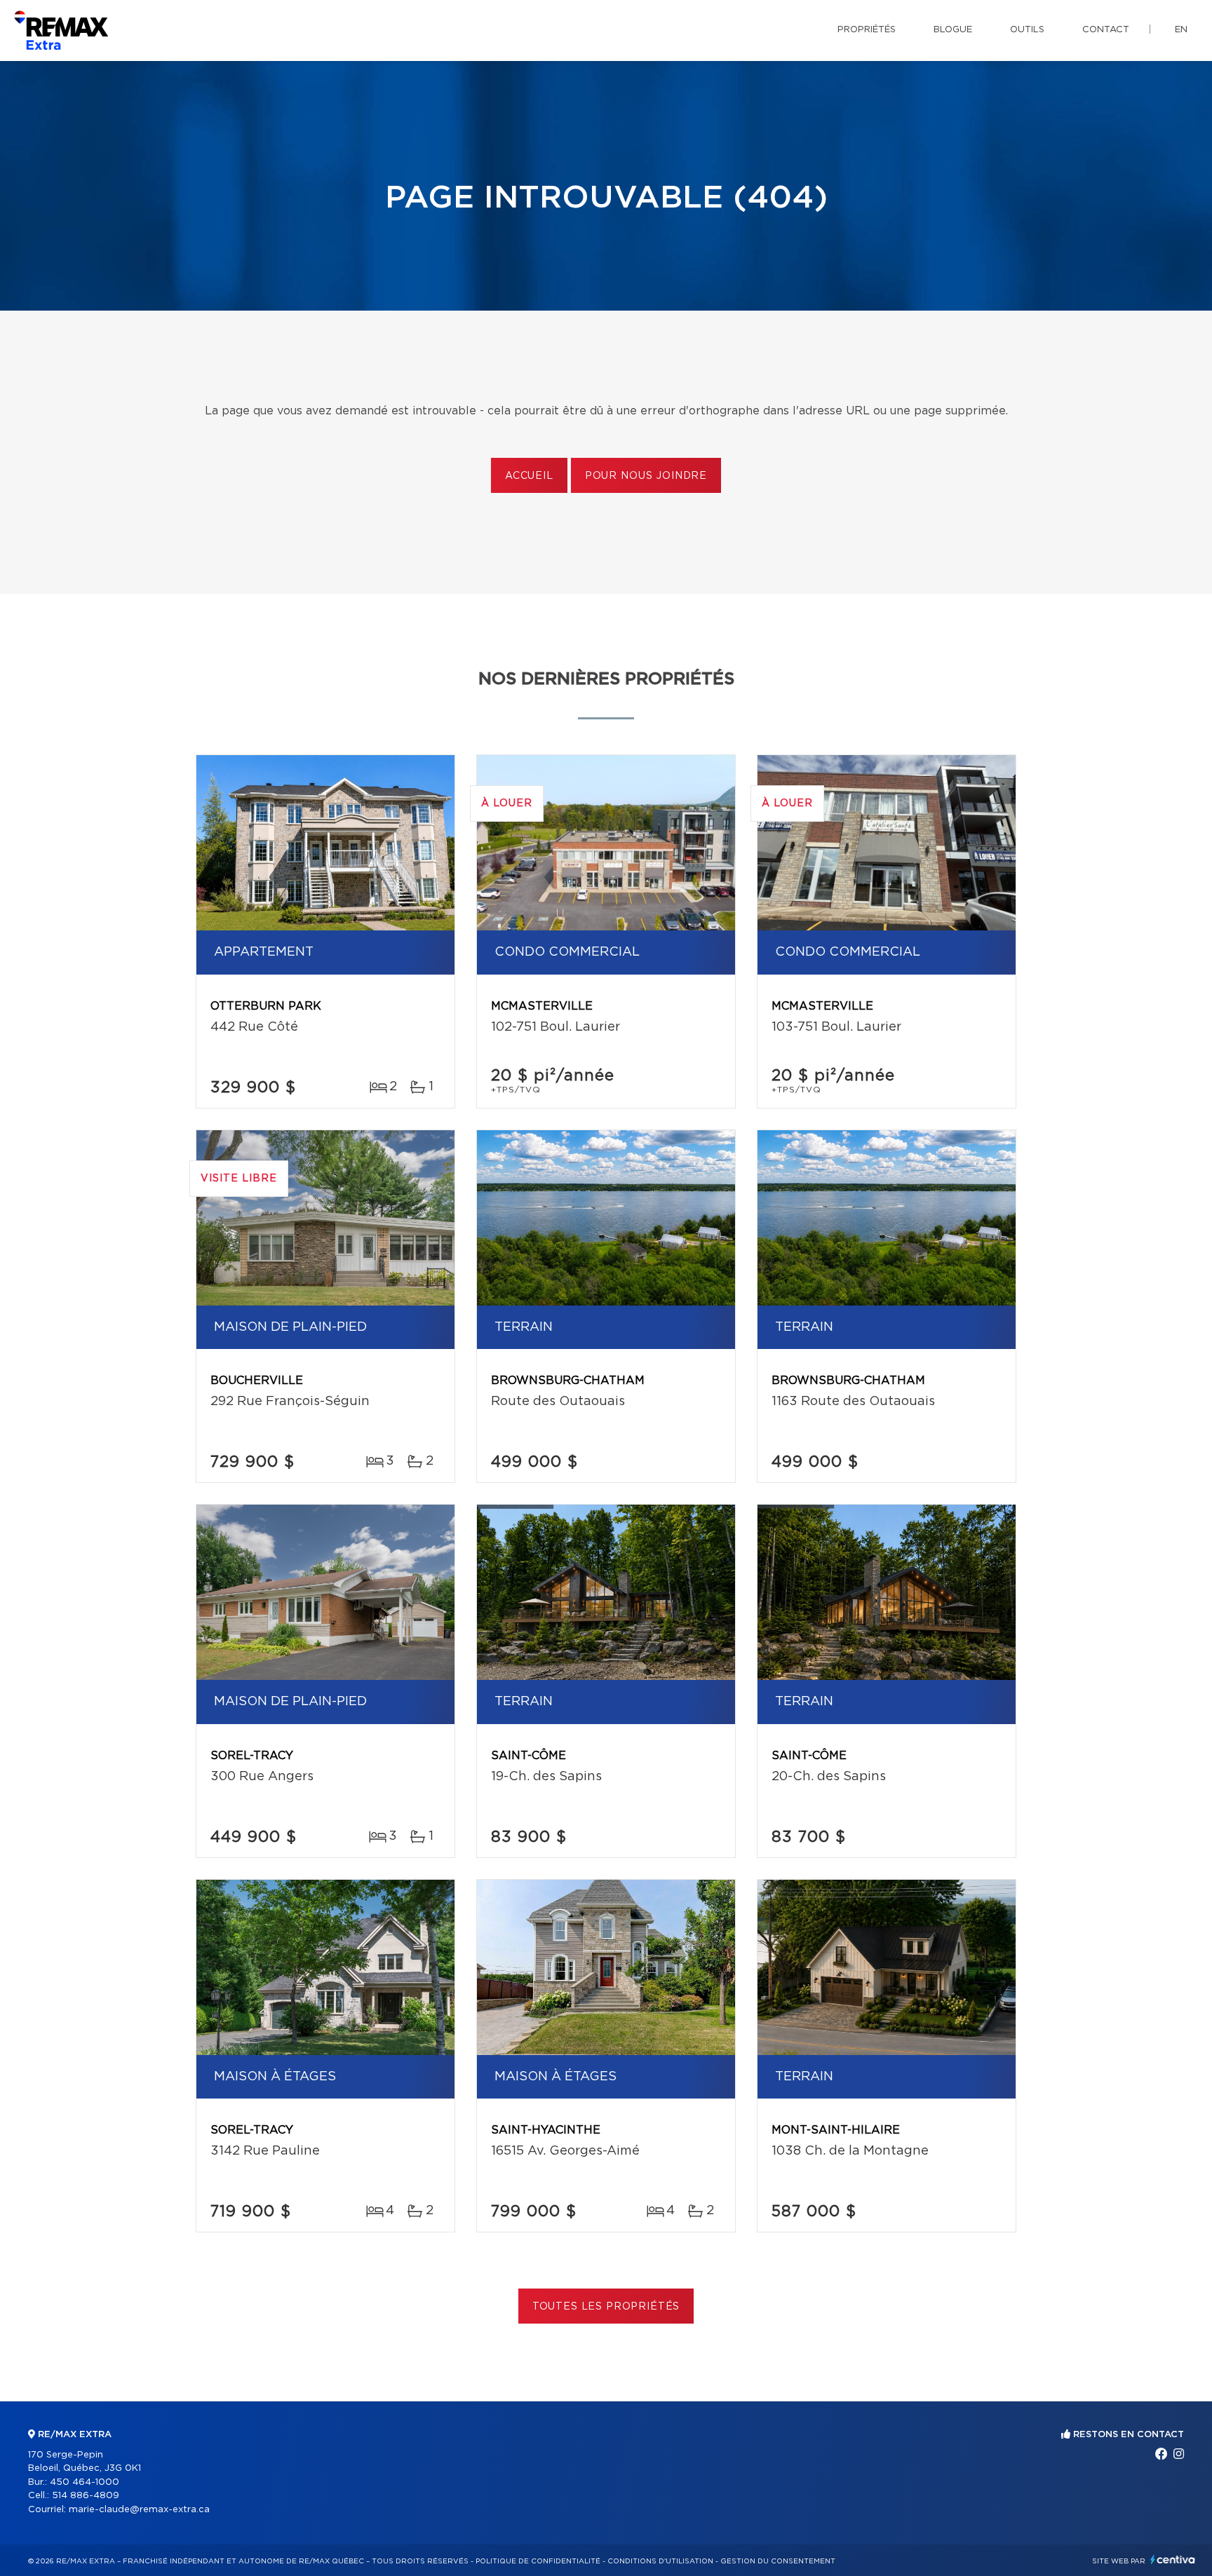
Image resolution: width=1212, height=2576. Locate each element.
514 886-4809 (86, 2496)
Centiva (1173, 2560)
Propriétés (867, 30)
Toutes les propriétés (606, 2307)
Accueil (529, 476)
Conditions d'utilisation (660, 2561)
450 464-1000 (85, 2482)
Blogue (953, 30)
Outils (1027, 30)
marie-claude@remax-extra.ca (139, 2510)
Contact (1106, 30)
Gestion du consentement (778, 2561)
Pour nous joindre (646, 476)
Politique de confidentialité (538, 2561)
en (1181, 30)
